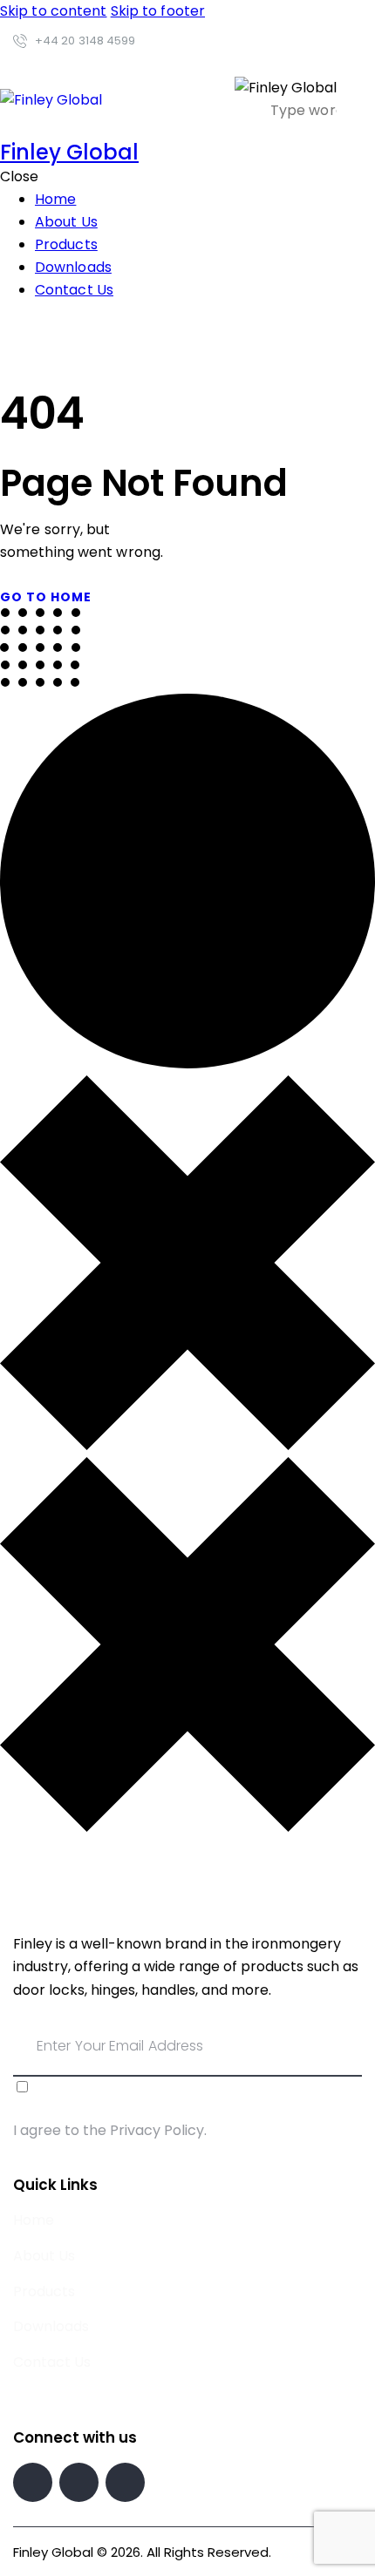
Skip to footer (158, 11)
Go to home (46, 597)
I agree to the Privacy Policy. (110, 2130)
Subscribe (349, 2057)
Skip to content (54, 11)
